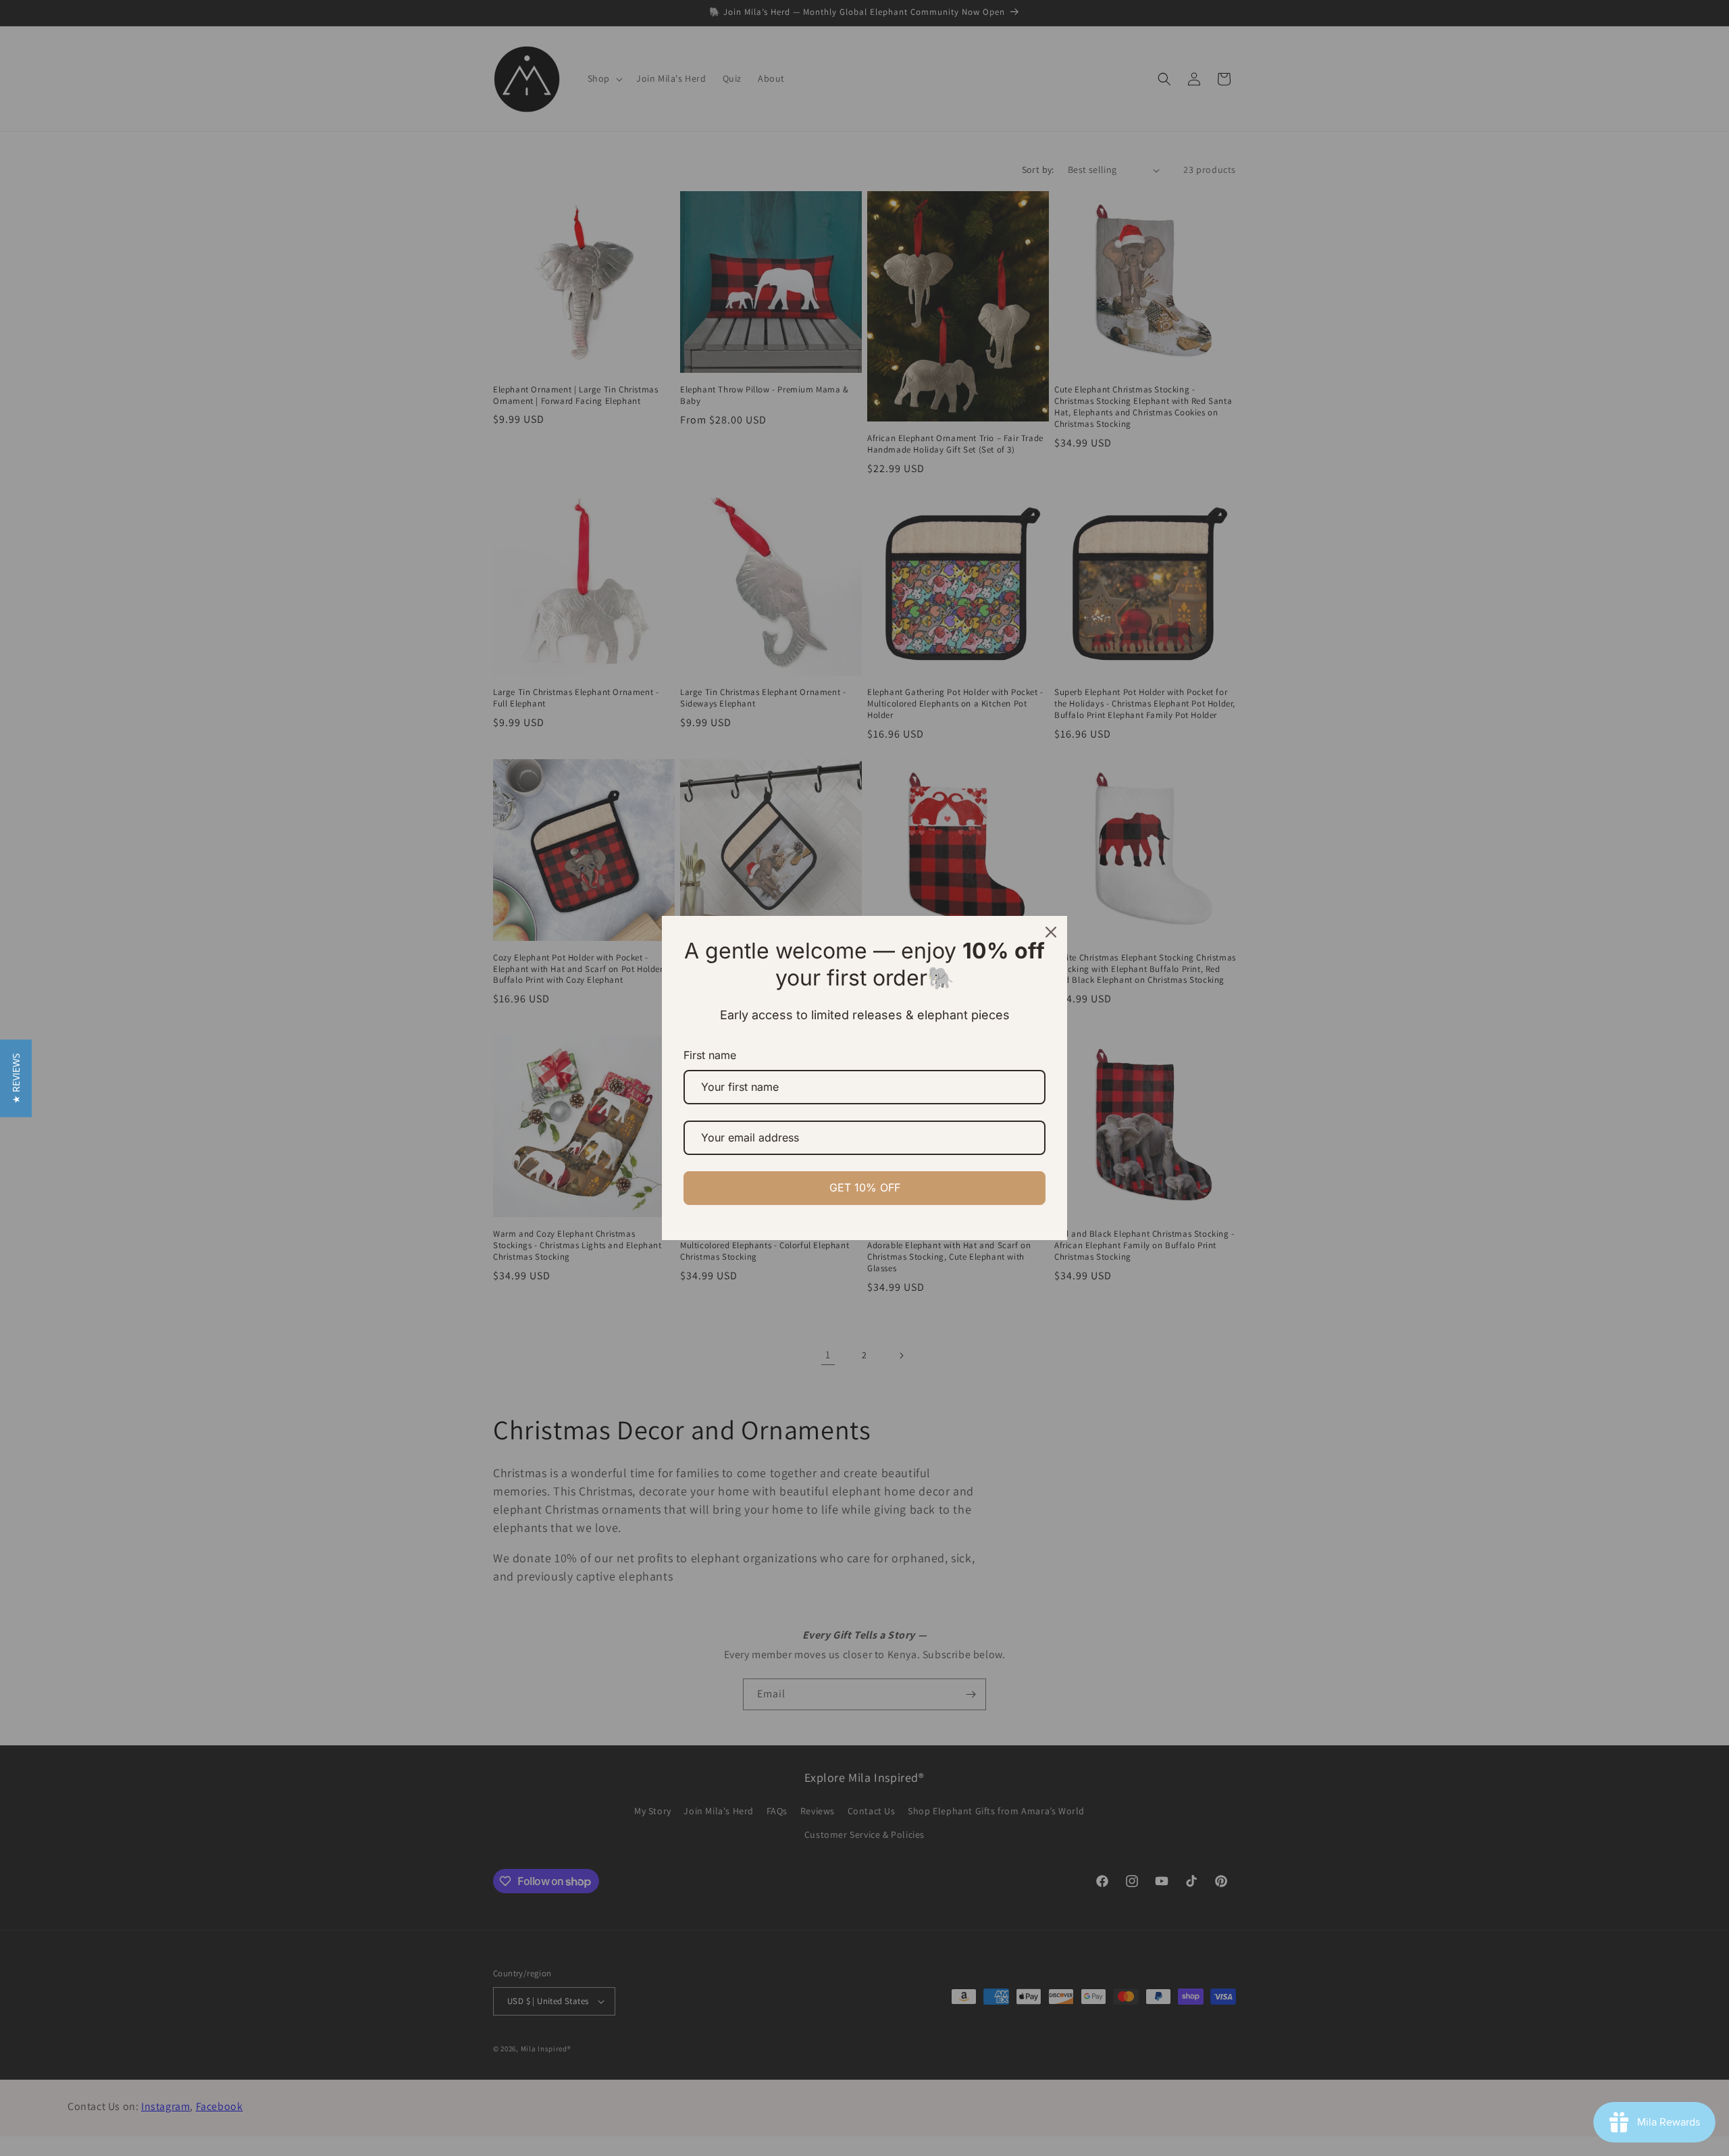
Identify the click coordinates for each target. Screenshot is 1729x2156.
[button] (16, 1078)
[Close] (1051, 932)
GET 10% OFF (865, 1187)
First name (710, 1055)
